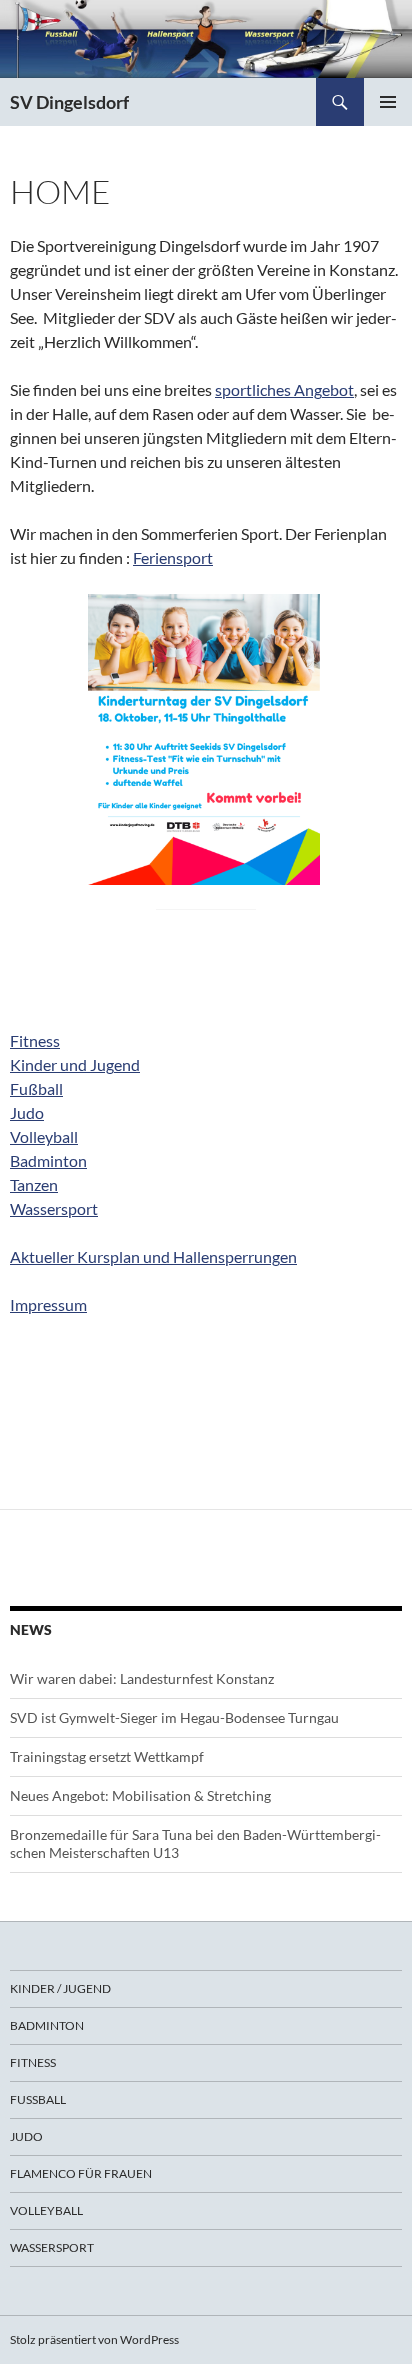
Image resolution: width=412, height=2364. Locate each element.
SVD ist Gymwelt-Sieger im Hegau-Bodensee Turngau (174, 1717)
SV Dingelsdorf (69, 102)
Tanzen (34, 1184)
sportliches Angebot (284, 389)
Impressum (48, 1304)
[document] (206, 969)
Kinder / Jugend (60, 1988)
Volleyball (44, 1136)
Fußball (36, 1088)
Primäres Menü (388, 102)
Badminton (48, 1160)
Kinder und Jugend (75, 1064)
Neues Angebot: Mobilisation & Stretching (140, 1795)
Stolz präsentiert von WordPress (94, 2339)
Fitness (35, 1040)
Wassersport (54, 1208)
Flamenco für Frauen (81, 2173)
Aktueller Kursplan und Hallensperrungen (153, 1256)
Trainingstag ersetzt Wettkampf (107, 1756)
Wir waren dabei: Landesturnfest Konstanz (142, 1678)
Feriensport (173, 557)
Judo (27, 1112)
